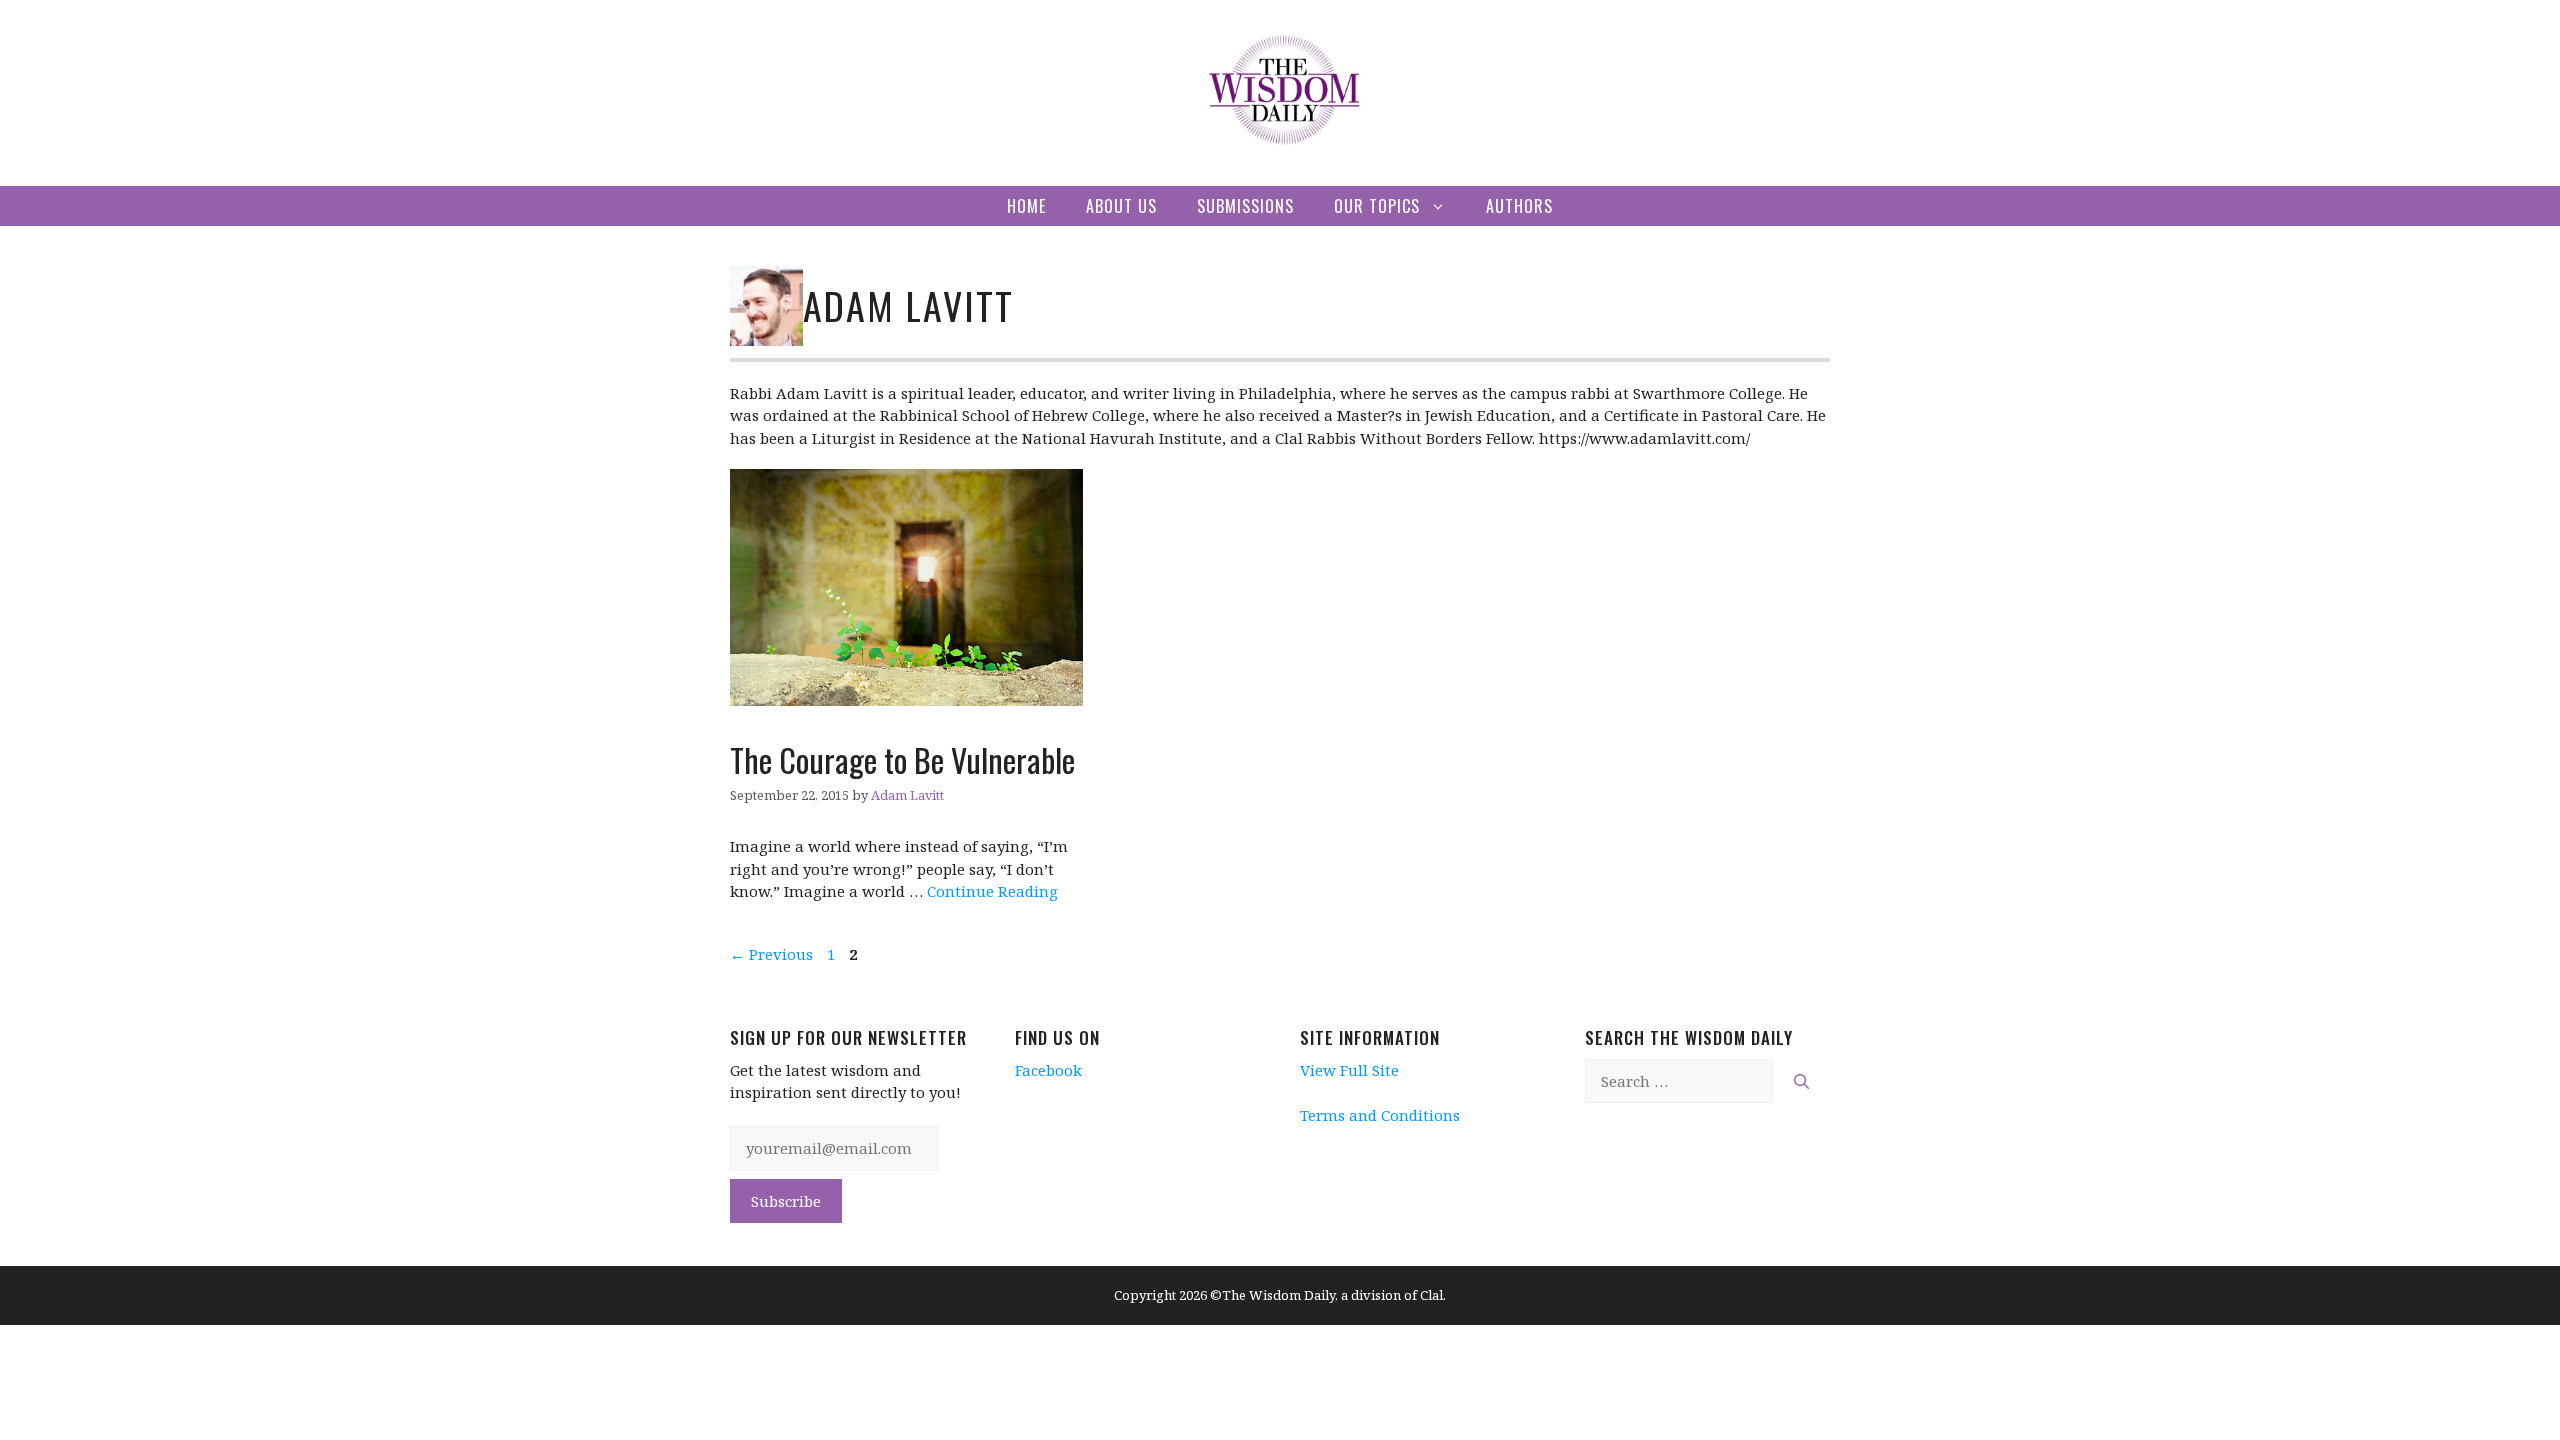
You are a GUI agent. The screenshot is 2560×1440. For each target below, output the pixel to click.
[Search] (1801, 1081)
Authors (1519, 206)
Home (1026, 206)
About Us (1121, 206)
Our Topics (1377, 206)
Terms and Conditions (1380, 1115)
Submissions (1245, 206)
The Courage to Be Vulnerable (902, 759)
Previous (771, 954)
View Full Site (1349, 1070)
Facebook (1048, 1070)
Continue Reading (992, 891)
